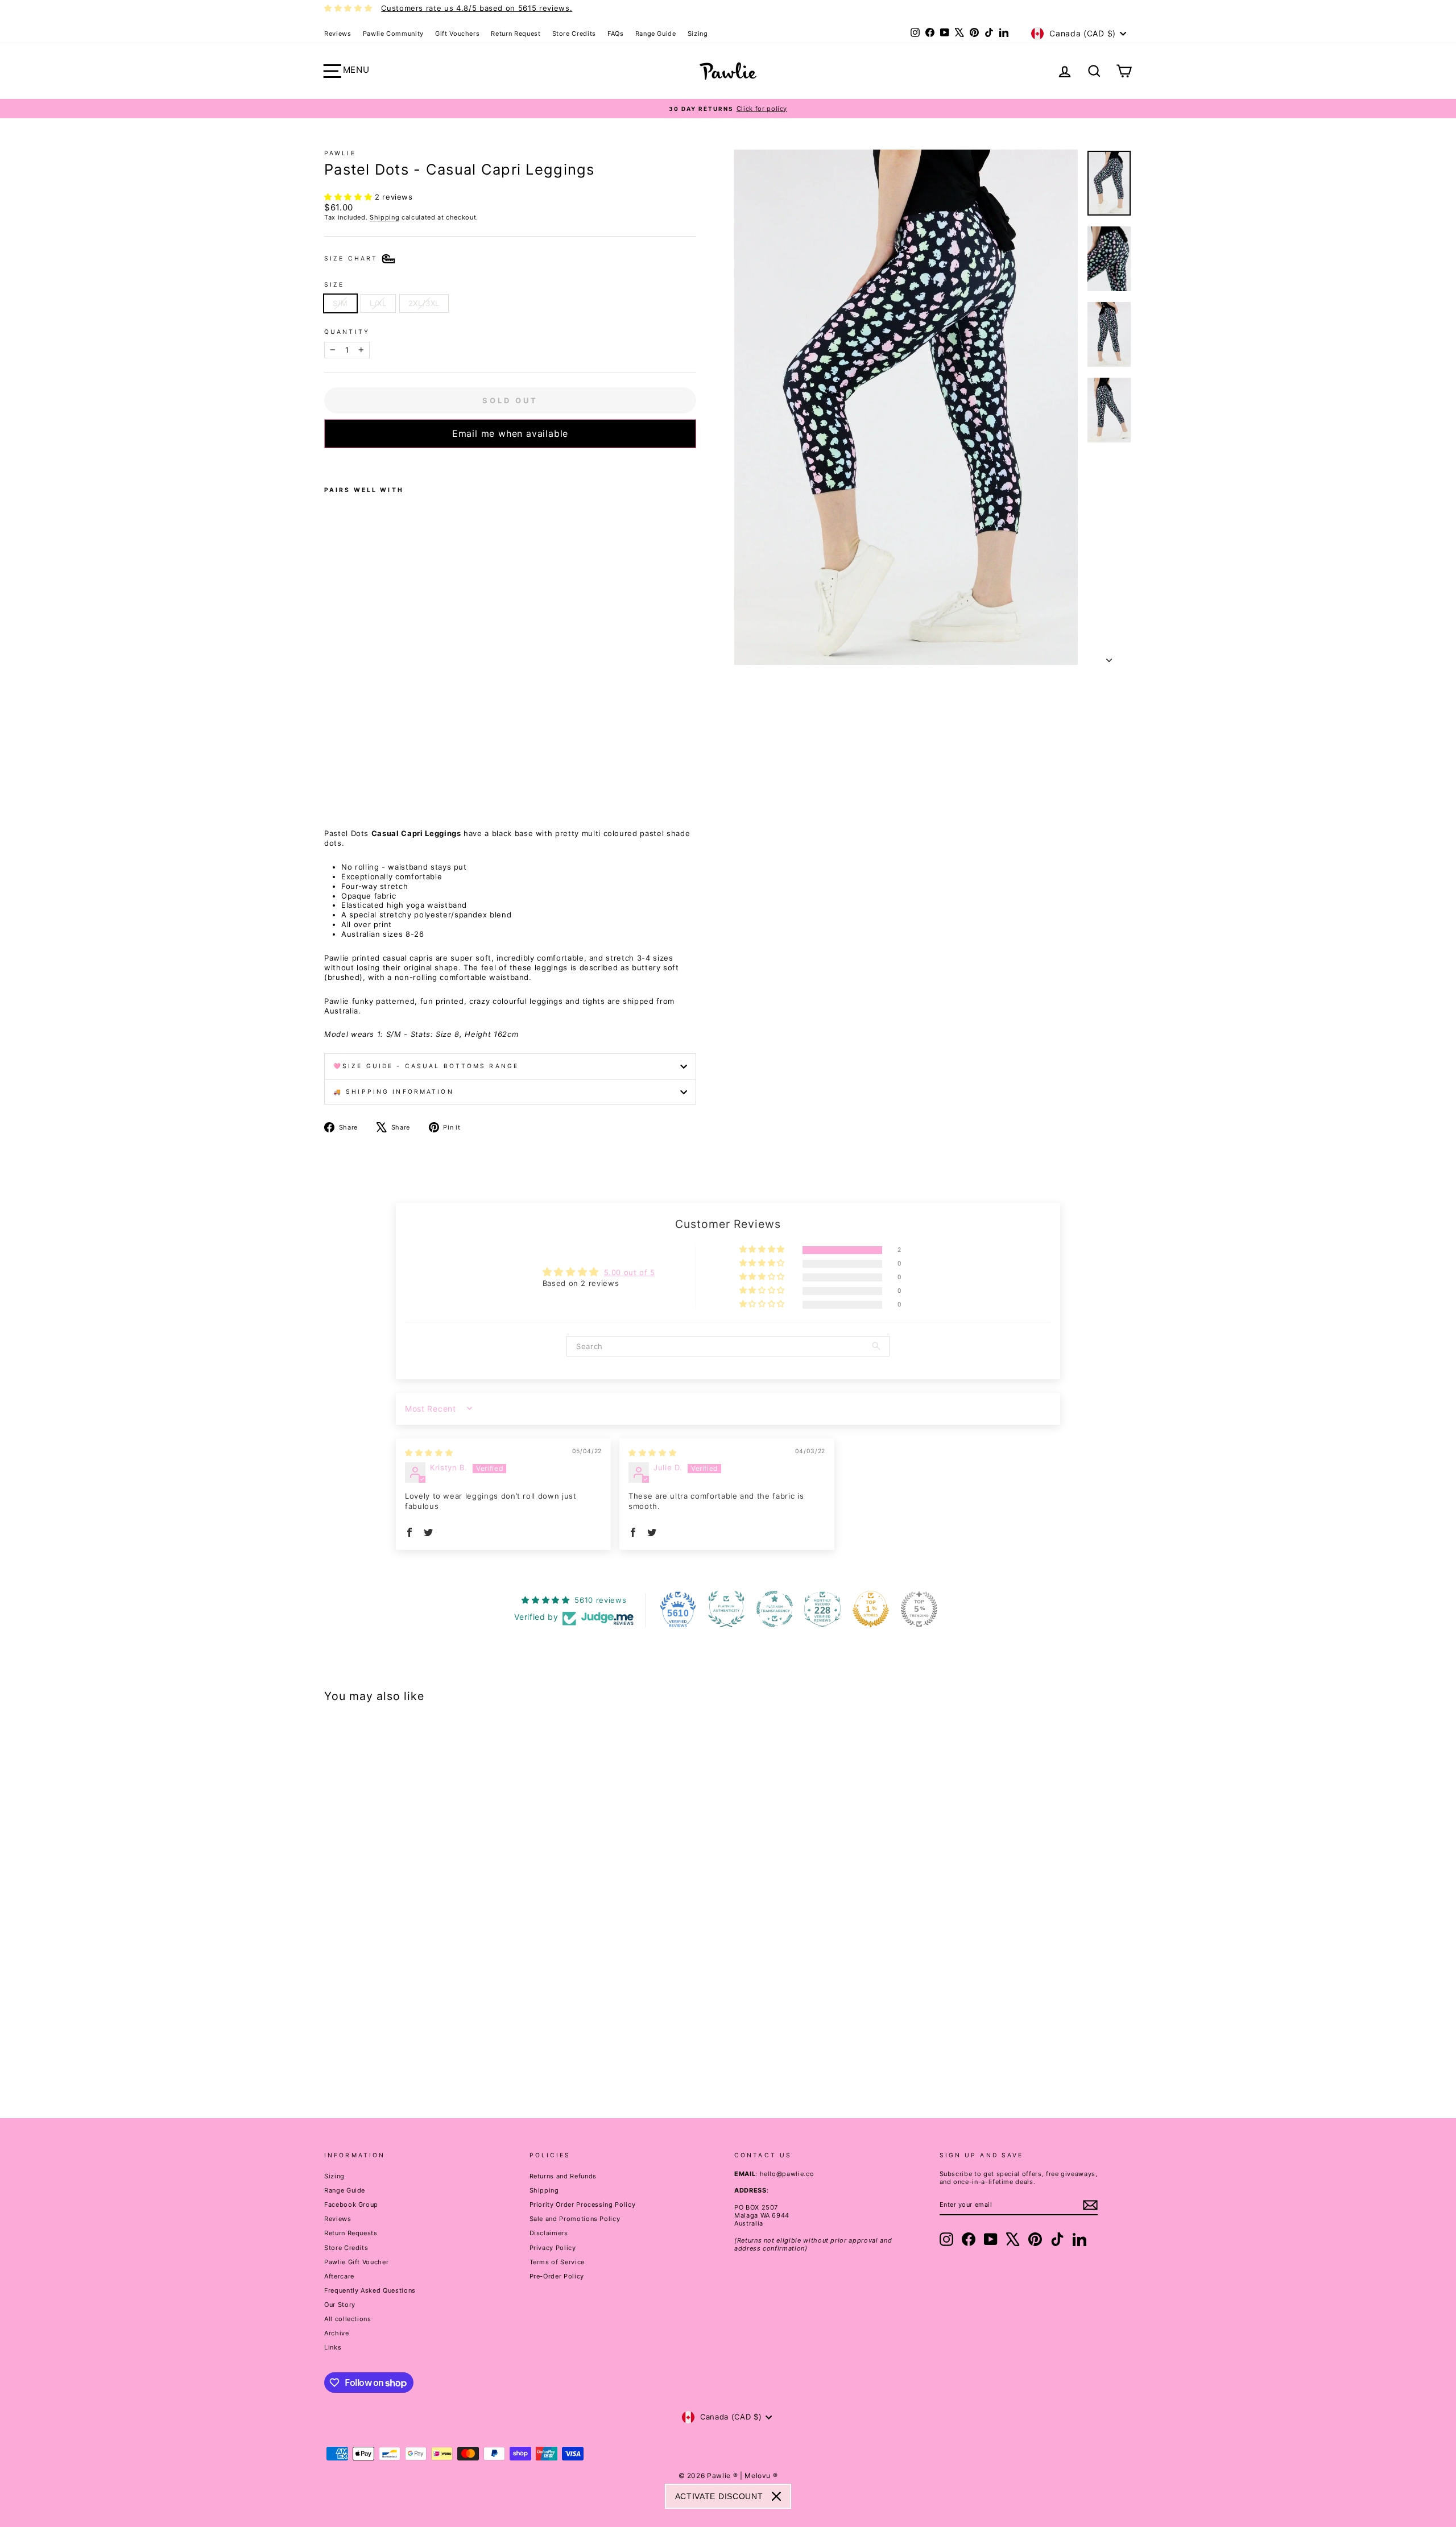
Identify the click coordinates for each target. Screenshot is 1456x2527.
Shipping (384, 217)
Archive (337, 2333)
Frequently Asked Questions (370, 2290)
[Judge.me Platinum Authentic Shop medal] (726, 1609)
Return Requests (351, 2233)
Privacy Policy (553, 2248)
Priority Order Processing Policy (583, 2205)
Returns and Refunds (563, 2176)
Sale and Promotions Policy (575, 2219)
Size (334, 285)
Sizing (698, 34)
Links (333, 2347)
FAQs (616, 34)
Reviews (338, 34)
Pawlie (340, 153)
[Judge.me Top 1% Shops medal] (871, 1609)
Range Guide (656, 34)
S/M (340, 303)
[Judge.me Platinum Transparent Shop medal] (775, 1609)
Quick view (420, 2008)
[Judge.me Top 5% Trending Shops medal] (919, 1609)
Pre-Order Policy (557, 2276)
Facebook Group (351, 2205)
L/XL (378, 303)
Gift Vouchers (457, 34)
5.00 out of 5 (630, 1272)
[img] (429, 1453)
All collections (348, 2319)
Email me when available (510, 433)
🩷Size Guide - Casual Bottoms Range (426, 1066)
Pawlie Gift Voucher (356, 2262)
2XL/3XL (424, 303)
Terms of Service (557, 2262)
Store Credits (574, 34)
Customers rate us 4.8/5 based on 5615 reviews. (477, 8)
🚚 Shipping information (394, 1092)
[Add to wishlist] (328, 463)
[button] (349, 197)
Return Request (516, 34)
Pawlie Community (393, 34)
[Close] (776, 2496)
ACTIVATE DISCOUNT (719, 2496)
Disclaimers (549, 2233)
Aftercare (339, 2276)
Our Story (340, 2305)
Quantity (347, 332)
